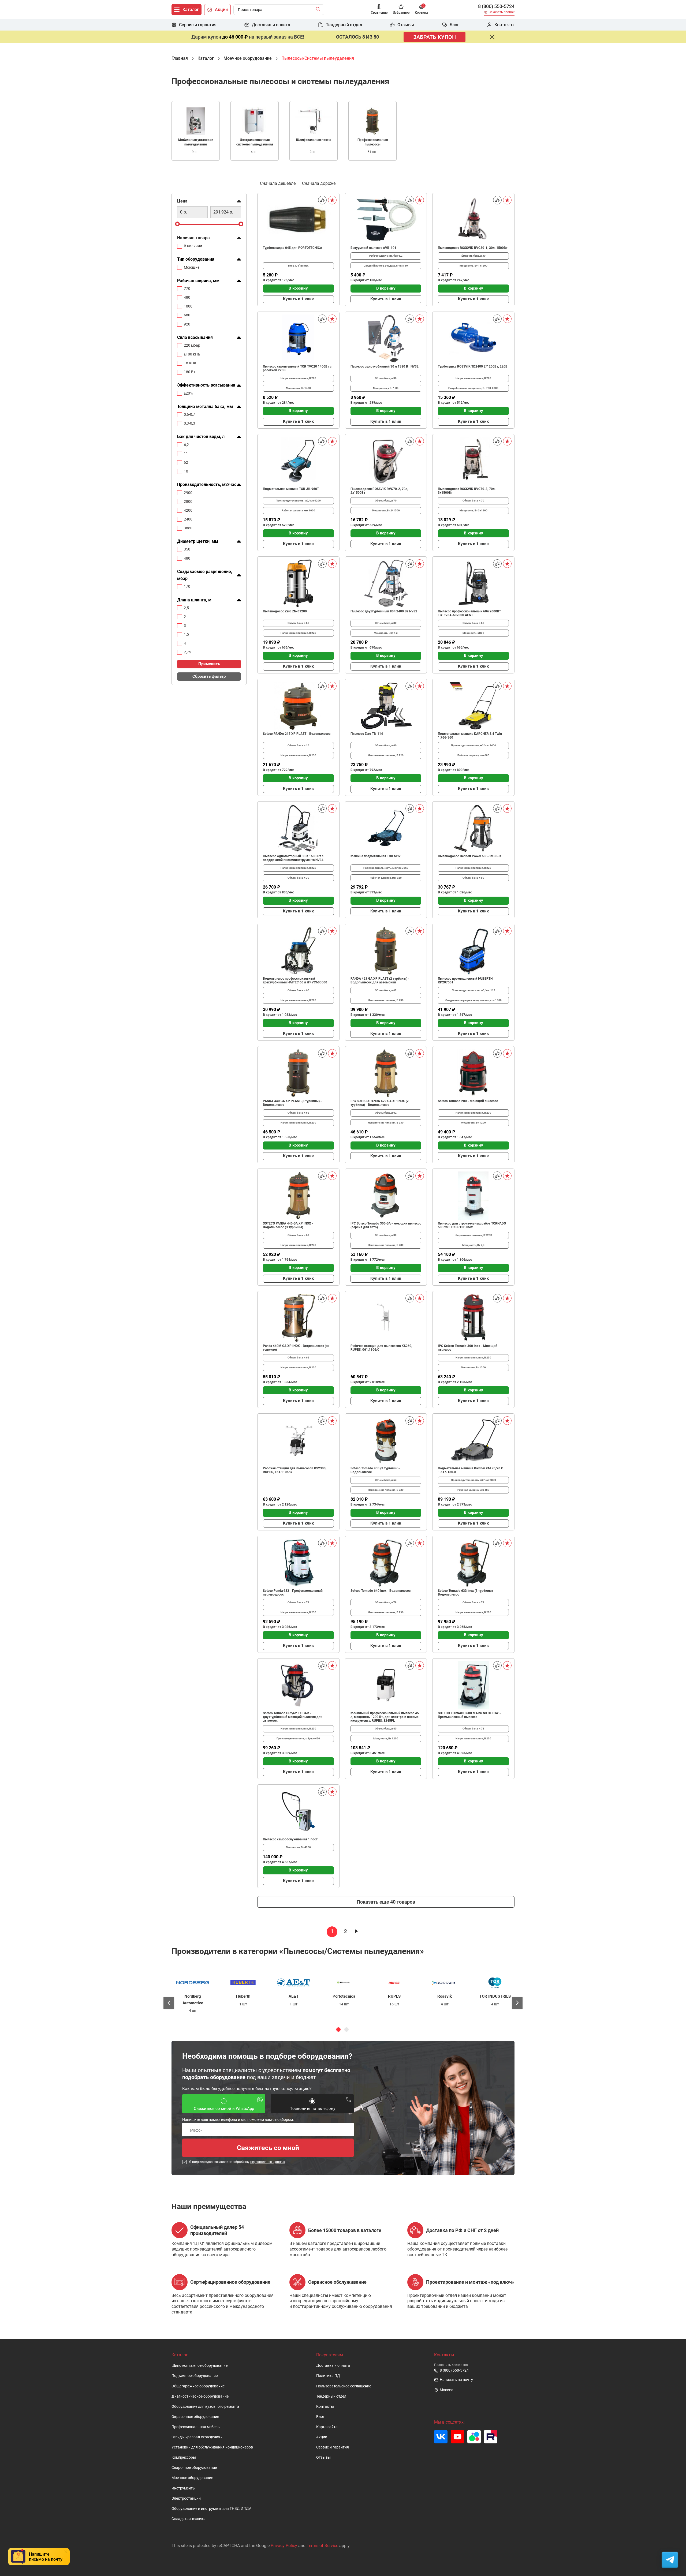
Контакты (325, 2407)
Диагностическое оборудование (200, 2396)
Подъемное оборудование (195, 2376)
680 (187, 315)
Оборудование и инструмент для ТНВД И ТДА (211, 2509)
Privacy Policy (284, 2546)
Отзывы (323, 2457)
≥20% (188, 393)
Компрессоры (184, 2457)
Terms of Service (322, 2546)
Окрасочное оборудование (195, 2417)
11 (186, 454)
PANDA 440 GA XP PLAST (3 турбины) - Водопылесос (292, 1103)
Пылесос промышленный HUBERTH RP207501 (465, 980)
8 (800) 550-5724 (496, 6)
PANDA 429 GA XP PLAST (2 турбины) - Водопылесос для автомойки (380, 980)
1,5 (186, 634)
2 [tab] (346, 2030)
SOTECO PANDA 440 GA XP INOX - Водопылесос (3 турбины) (288, 1225)
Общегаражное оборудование (198, 2386)
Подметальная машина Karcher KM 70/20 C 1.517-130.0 (471, 1470)
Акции (322, 2437)
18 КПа (190, 363)
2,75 (187, 652)
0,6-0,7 (189, 414)
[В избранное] (332, 200)
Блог (320, 2417)
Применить (209, 664)
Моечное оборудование (192, 2478)
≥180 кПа (192, 354)
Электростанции (186, 2498)
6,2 (186, 445)
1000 (188, 306)
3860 (188, 528)
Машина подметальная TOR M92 (376, 856)
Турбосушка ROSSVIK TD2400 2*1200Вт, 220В (473, 366)
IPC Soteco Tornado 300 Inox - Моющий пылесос (468, 1348)
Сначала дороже (319, 183)
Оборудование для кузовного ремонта (205, 2407)
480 (187, 297)
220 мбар (192, 345)
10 (186, 471)
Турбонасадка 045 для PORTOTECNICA (292, 248)
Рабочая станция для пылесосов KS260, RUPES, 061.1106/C (381, 1348)
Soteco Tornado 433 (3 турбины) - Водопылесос (376, 1470)
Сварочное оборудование (194, 2468)
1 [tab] (338, 2030)
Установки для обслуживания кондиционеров (212, 2447)
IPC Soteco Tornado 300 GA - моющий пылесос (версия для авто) (386, 1225)
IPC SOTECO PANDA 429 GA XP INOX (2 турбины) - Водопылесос (380, 1103)
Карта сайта (327, 2427)
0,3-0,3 (189, 423)
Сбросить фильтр (209, 676)
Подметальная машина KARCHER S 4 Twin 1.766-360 (470, 736)
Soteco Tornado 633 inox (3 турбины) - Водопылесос (466, 1593)
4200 (188, 510)
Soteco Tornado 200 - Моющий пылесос (468, 1101)
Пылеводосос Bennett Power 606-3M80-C (469, 856)
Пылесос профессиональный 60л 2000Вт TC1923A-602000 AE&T (469, 613)
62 (186, 462)
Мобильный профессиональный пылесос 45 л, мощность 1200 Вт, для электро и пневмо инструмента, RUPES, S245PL (385, 1717)
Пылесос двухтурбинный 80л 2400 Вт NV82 (384, 611)
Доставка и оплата (333, 2366)
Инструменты (184, 2488)
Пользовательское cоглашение (344, 2386)
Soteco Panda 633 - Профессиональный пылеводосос (293, 1593)
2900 (188, 493)
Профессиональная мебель (196, 2427)
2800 (188, 501)
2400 (188, 519)
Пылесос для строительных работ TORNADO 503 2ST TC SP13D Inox (472, 1225)
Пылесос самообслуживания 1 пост (290, 1839)
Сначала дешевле (278, 183)
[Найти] (319, 10)
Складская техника (189, 2519)
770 (187, 289)
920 (187, 324)
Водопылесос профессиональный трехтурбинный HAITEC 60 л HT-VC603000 (295, 980)
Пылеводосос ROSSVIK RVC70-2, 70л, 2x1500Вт (379, 491)
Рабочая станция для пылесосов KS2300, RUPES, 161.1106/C (295, 1470)
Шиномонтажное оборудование (200, 2366)
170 (187, 587)
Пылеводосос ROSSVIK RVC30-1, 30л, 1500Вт (473, 248)
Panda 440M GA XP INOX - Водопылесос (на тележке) (296, 1348)
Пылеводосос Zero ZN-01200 (285, 611)
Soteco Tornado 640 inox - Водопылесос (381, 1591)
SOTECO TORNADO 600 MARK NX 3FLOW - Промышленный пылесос (469, 1715)
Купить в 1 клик (298, 299)
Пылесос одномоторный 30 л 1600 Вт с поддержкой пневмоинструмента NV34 (293, 858)
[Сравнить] (322, 200)
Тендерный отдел (331, 2396)
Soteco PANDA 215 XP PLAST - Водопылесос (297, 734)
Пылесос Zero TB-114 (367, 734)
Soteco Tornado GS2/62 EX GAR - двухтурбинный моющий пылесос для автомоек (293, 1717)
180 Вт (190, 372)
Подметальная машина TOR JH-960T (291, 489)
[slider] (177, 224)
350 (187, 549)
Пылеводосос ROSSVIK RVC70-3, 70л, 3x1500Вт (467, 491)
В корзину (298, 288)
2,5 (186, 608)
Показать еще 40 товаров (386, 1902)
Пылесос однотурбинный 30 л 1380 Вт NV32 (385, 366)
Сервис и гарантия (333, 2447)
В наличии (193, 246)
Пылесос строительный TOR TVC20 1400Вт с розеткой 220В (297, 368)
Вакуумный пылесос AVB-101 (373, 248)
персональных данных (268, 2162)
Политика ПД (328, 2376)
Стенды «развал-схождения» (197, 2437)
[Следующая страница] (356, 1932)
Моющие (192, 267)
